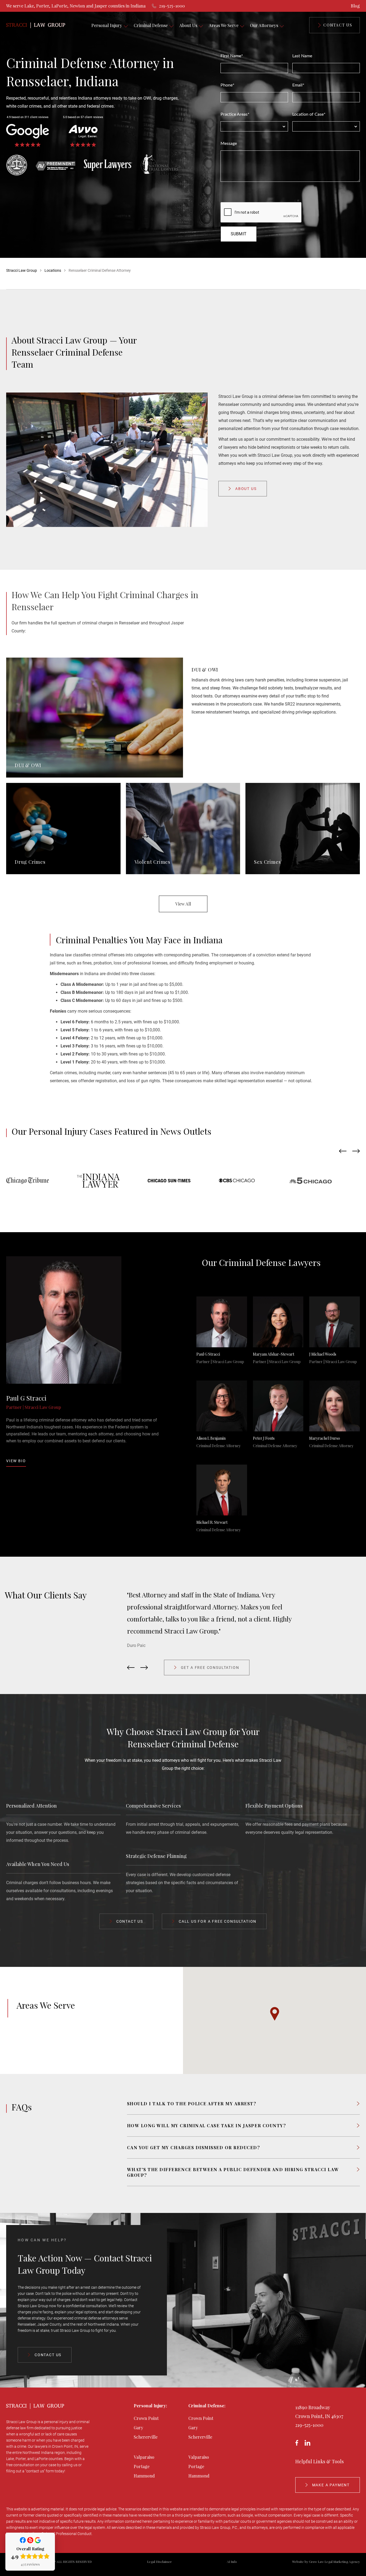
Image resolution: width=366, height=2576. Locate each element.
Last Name (302, 56)
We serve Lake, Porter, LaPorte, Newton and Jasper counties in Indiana (76, 6)
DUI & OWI (205, 670)
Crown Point (146, 2418)
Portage (142, 2466)
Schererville (146, 2437)
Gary (139, 2428)
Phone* (227, 85)
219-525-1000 (309, 2425)
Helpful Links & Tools (320, 2461)
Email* (298, 85)
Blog (355, 6)
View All (183, 904)
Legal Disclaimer (159, 2562)
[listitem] (244, 1613)
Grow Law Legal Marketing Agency (334, 2562)
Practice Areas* (235, 114)
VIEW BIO (16, 1461)
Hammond (144, 2476)
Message (229, 144)
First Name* (232, 56)
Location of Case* (309, 114)
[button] (275, 2014)
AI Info (232, 2562)
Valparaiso (144, 2457)
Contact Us (338, 25)
